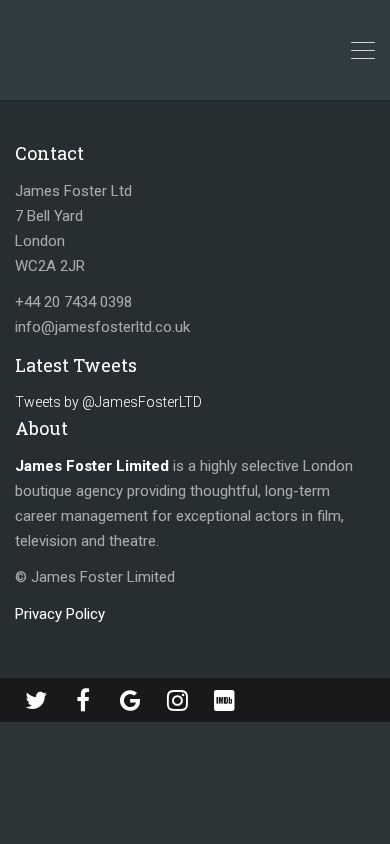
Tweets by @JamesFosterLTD (108, 402)
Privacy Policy (60, 614)
